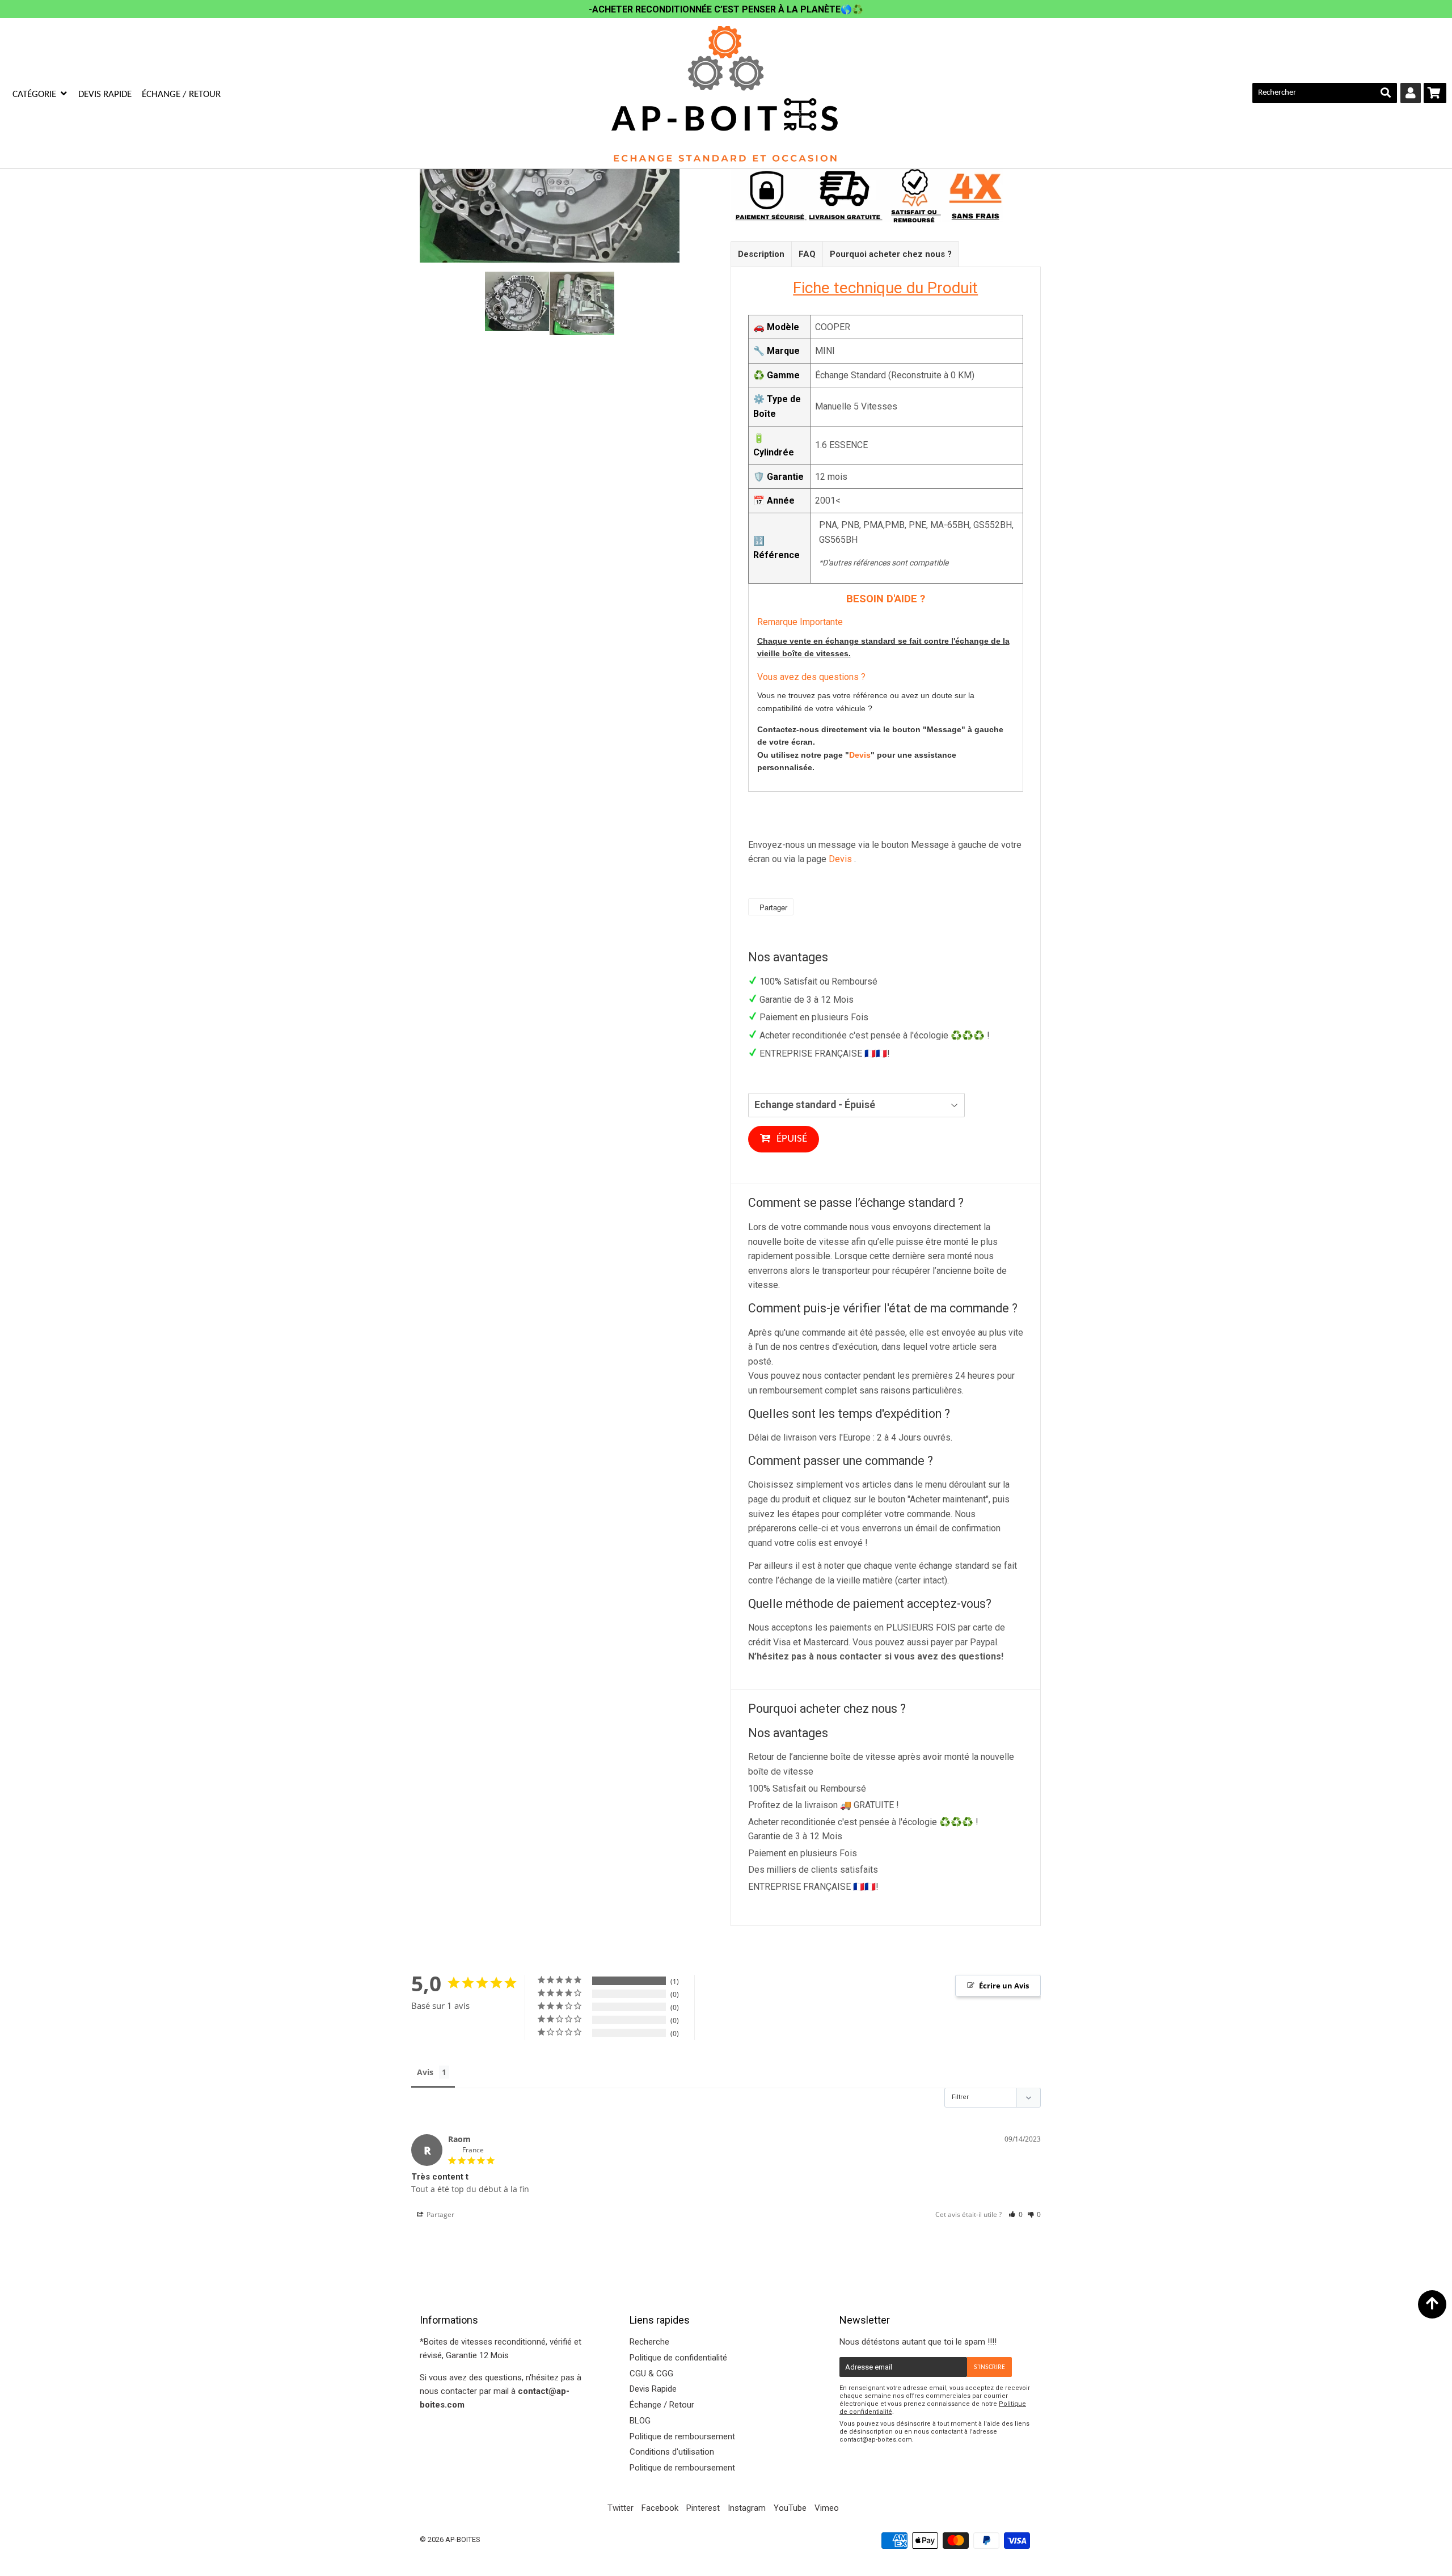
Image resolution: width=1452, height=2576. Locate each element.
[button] (1016, 2214)
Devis (860, 755)
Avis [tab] (425, 2072)
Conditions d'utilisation (672, 2452)
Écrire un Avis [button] (1004, 1986)
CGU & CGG (651, 2374)
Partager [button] (440, 2214)
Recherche (649, 2342)
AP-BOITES (463, 2539)
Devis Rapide (105, 94)
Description (761, 254)
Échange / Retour (181, 94)
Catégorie (35, 94)
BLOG (640, 2421)
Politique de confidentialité (678, 2358)
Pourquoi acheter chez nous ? (891, 254)
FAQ (807, 254)
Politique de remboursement (682, 2436)
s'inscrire (989, 2367)
